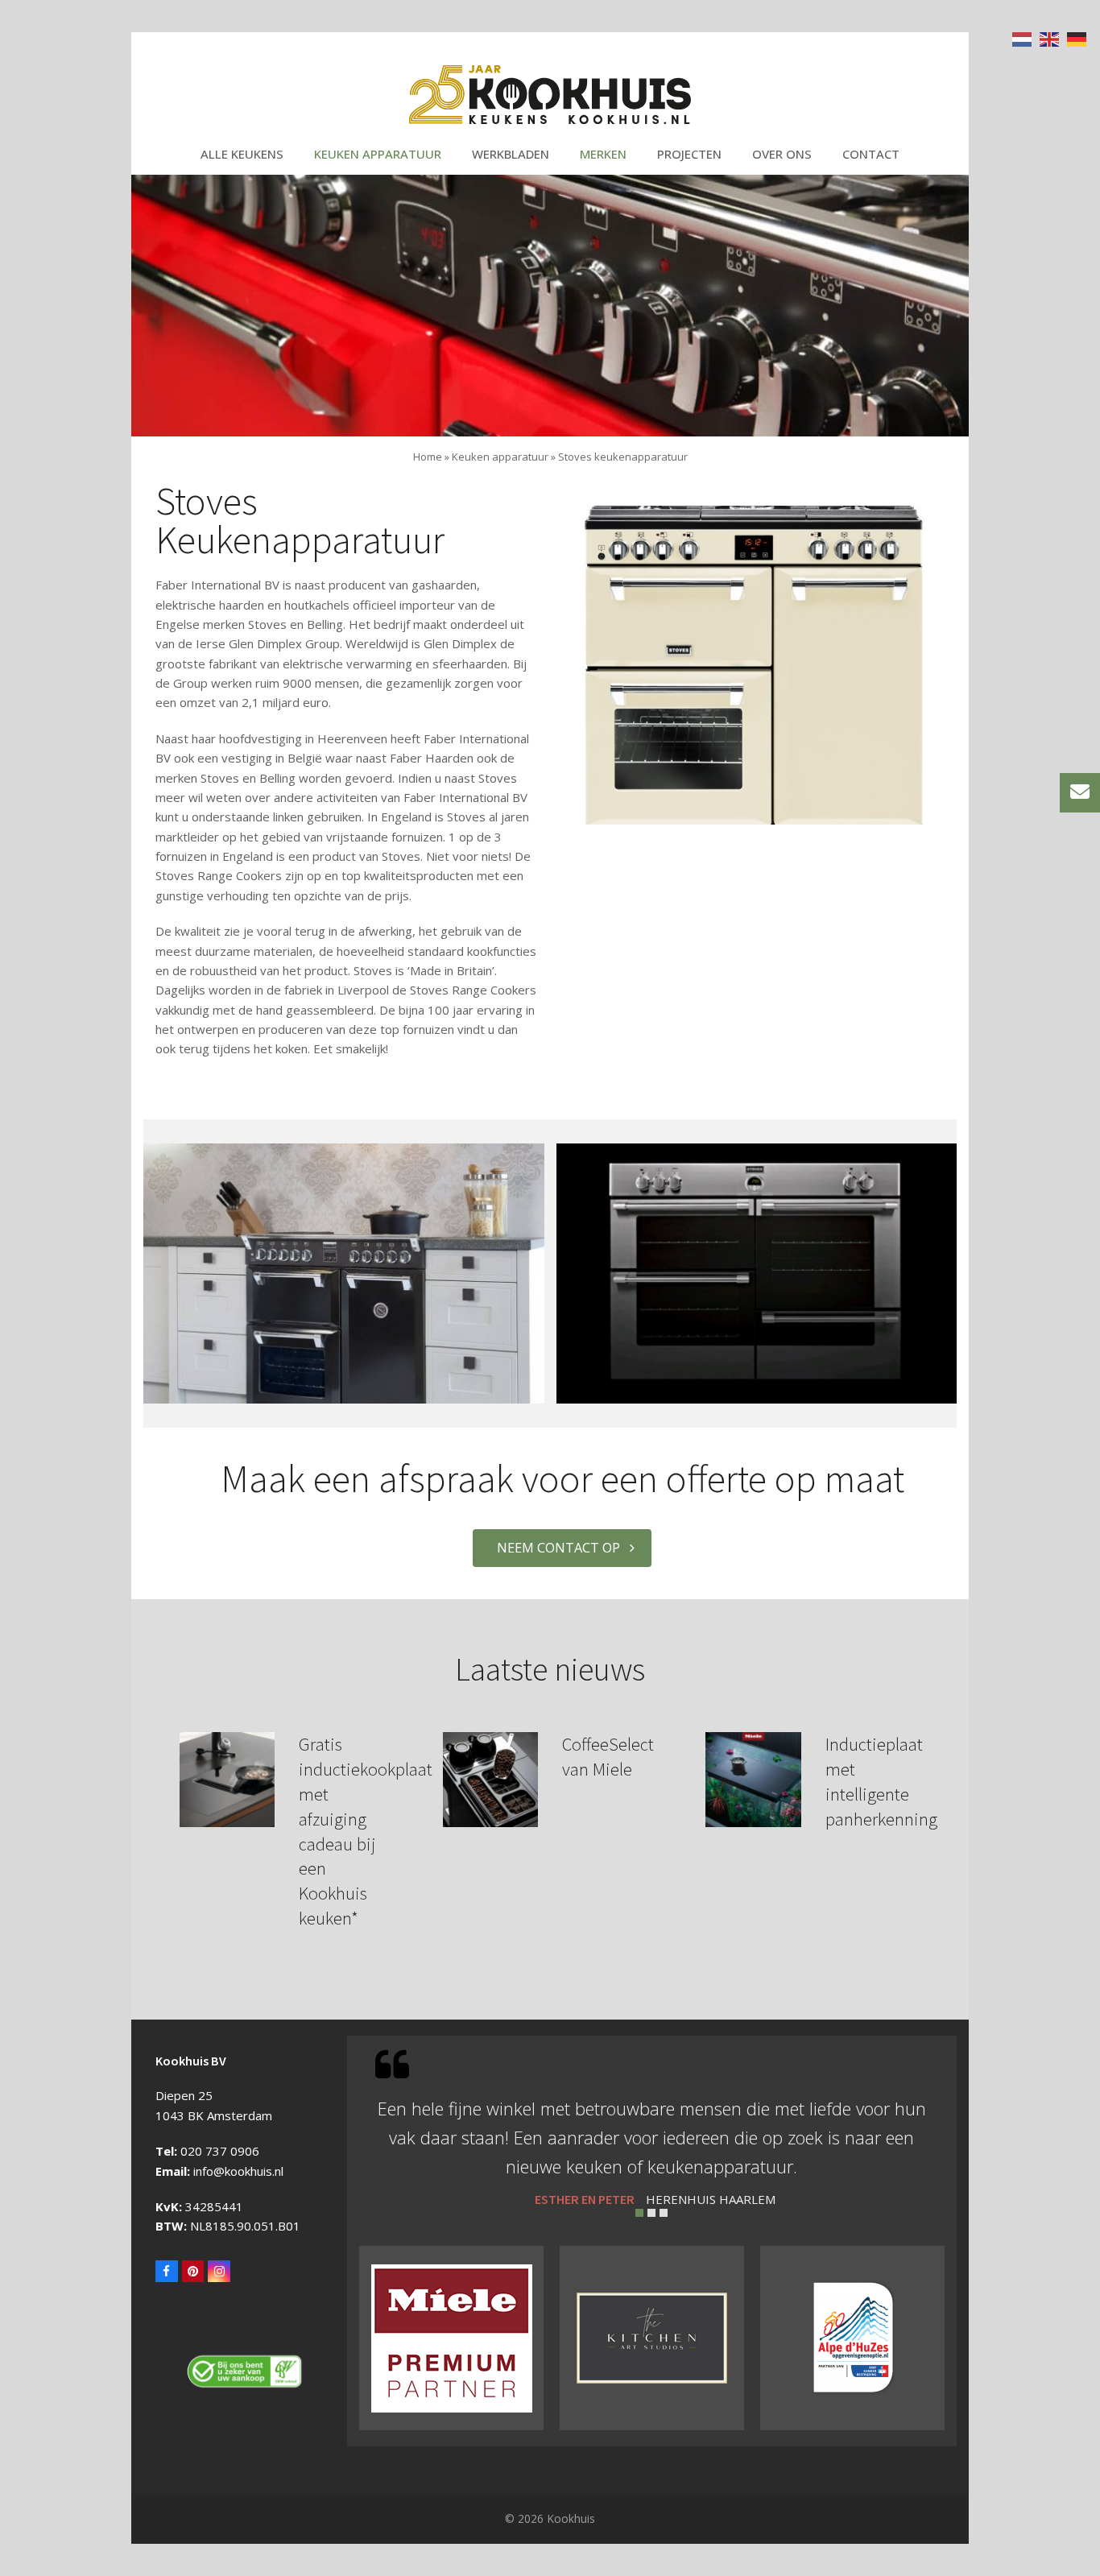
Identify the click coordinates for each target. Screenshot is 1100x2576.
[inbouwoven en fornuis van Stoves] (757, 1271)
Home (428, 457)
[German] (1077, 38)
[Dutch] (1023, 38)
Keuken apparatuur (500, 457)
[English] (1050, 38)
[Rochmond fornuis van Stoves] (344, 1271)
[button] (639, 2213)
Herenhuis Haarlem (711, 2199)
